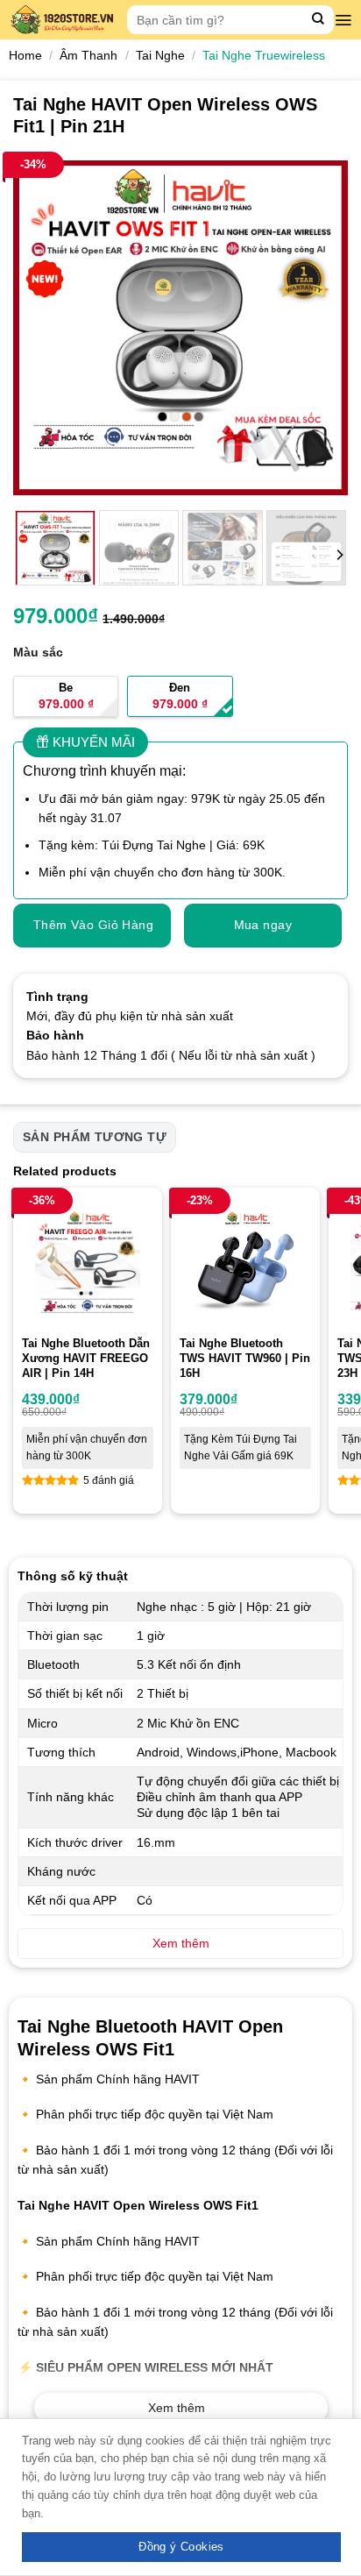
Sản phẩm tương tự (95, 1137)
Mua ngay (263, 925)
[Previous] (42, 327)
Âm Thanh (88, 55)
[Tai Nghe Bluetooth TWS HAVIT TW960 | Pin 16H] (245, 1262)
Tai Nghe (160, 55)
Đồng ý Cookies (181, 2547)
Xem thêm (177, 2408)
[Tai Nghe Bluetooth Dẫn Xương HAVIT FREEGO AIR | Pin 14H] (88, 1262)
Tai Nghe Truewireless (264, 55)
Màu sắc (38, 652)
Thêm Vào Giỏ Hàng (93, 925)
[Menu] (343, 20)
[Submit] (319, 20)
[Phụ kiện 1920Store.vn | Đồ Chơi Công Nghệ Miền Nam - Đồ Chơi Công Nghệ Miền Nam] (64, 20)
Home (25, 55)
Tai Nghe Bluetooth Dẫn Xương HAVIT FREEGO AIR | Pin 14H (86, 1358)
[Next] (319, 327)
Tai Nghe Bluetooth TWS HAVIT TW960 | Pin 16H (245, 1358)
